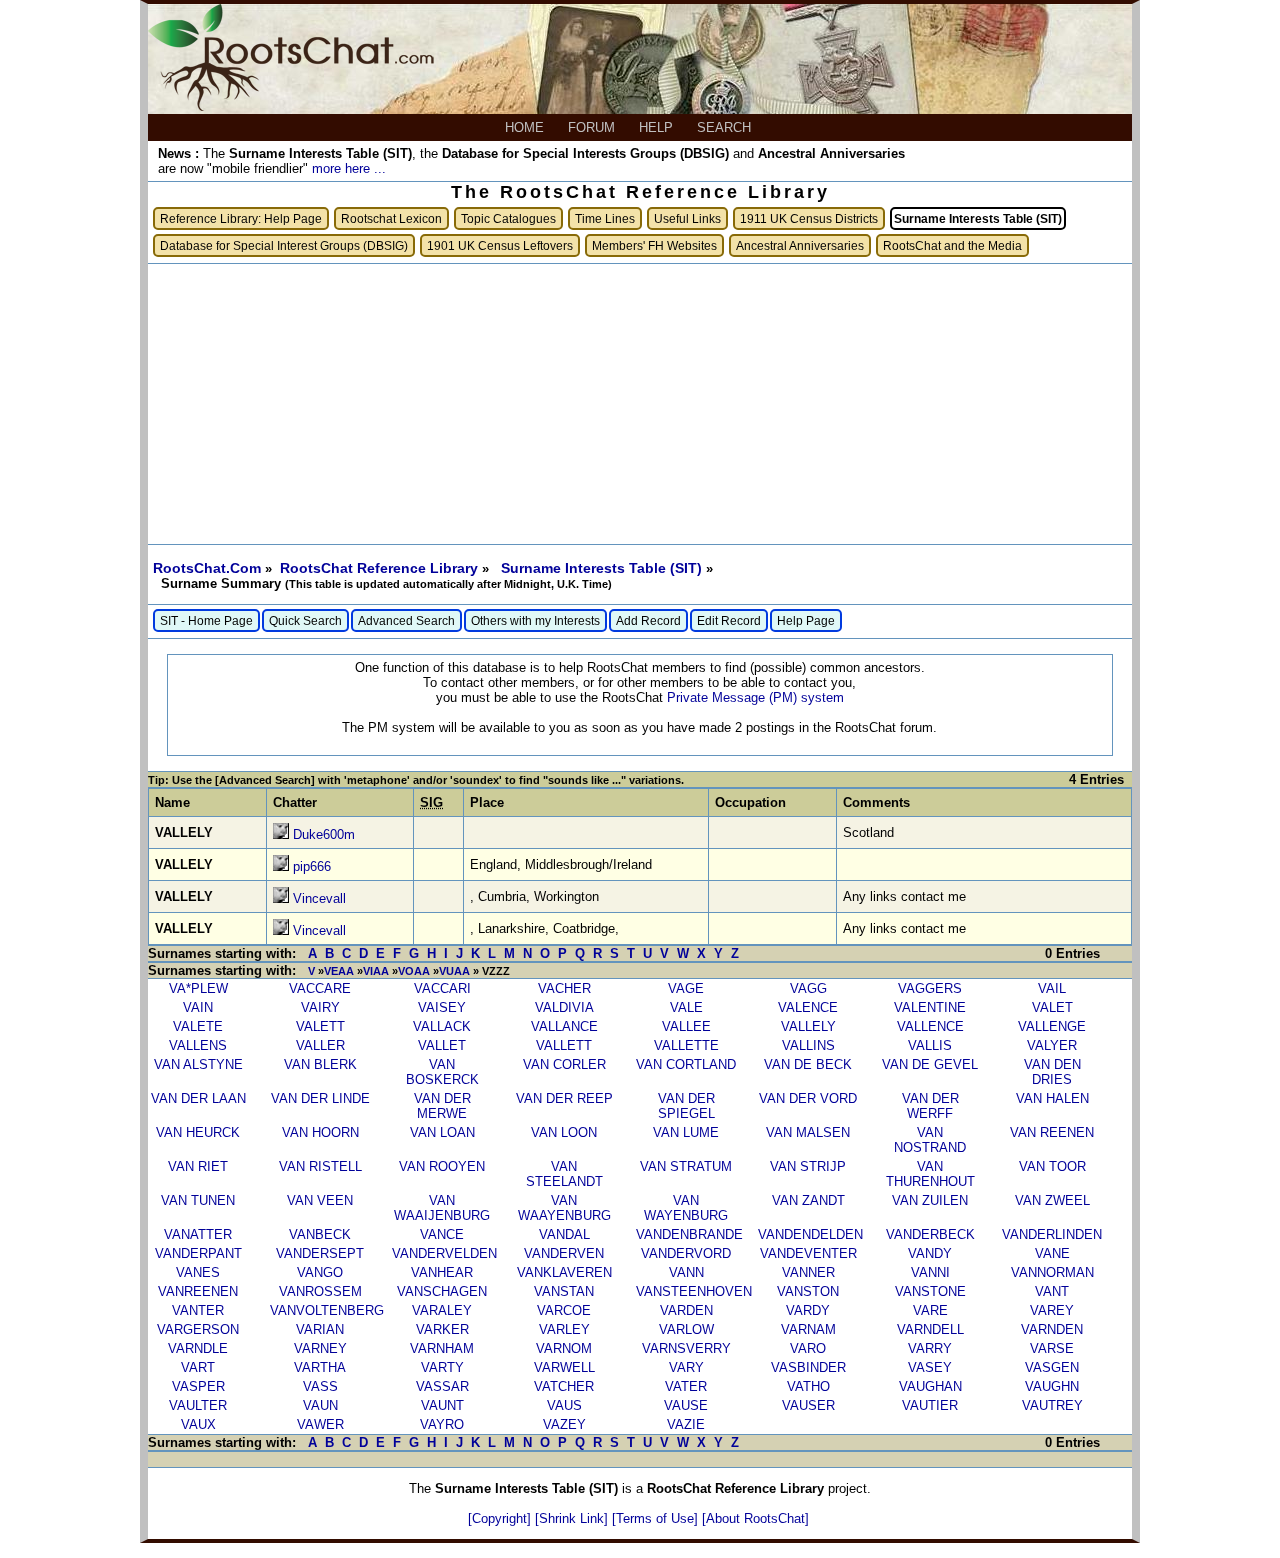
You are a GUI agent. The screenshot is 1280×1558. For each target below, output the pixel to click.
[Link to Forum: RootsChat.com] (291, 106)
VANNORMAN (1052, 1272)
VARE (930, 1310)
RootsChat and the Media (952, 245)
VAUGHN (1052, 1386)
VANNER (808, 1272)
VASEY (930, 1367)
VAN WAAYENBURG (564, 1208)
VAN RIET (198, 1166)
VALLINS (808, 1045)
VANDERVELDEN (444, 1253)
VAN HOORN (320, 1132)
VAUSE (686, 1405)
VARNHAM (442, 1348)
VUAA (454, 971)
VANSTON (808, 1291)
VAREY (1052, 1310)
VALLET (442, 1045)
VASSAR (442, 1386)
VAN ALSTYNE (198, 1064)
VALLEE (686, 1026)
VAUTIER (930, 1405)
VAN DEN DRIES (1052, 1072)
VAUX (198, 1424)
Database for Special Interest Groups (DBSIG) (284, 245)
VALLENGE (1052, 1026)
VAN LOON (564, 1132)
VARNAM (808, 1329)
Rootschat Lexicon (391, 218)
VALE (686, 1007)
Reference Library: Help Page (241, 218)
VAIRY (320, 1007)
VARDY (808, 1310)
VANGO (320, 1272)
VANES (198, 1272)
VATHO (808, 1386)
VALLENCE (930, 1026)
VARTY (442, 1367)
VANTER (198, 1310)
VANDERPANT (198, 1253)
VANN (686, 1272)
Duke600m (324, 834)
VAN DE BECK (808, 1064)
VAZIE (686, 1424)
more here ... (349, 168)
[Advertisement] (640, 404)
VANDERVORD (686, 1253)
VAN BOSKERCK (442, 1072)
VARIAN (320, 1329)
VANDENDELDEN (810, 1234)
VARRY (930, 1348)
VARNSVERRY (686, 1348)
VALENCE (808, 1007)
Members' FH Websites (654, 245)
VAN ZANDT (808, 1200)
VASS (320, 1386)
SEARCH (726, 127)
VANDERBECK (930, 1234)
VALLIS (930, 1045)
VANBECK (320, 1234)
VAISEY (442, 1007)
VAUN (320, 1405)
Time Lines (605, 218)
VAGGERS (930, 988)
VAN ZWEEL (1052, 1200)
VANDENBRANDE (689, 1234)
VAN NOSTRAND (930, 1140)
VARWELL (564, 1367)
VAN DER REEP (564, 1098)
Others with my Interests (535, 620)
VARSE (1052, 1348)
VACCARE (320, 988)
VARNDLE (198, 1348)
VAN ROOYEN (442, 1166)
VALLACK (442, 1026)
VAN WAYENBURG (686, 1208)
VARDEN (686, 1310)
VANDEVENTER (808, 1253)
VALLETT (564, 1045)
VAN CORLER (564, 1064)
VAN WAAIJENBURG (442, 1208)
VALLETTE (686, 1045)
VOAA (414, 971)
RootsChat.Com (207, 568)
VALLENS (198, 1045)
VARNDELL (930, 1329)
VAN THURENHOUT (930, 1174)
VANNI (930, 1272)
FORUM (593, 127)
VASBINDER (808, 1367)
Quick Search (305, 620)
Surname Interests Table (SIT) (603, 568)
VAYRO (442, 1424)
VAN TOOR (1052, 1166)
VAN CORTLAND (686, 1064)
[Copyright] (501, 1518)
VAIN (198, 1007)
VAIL (1052, 988)
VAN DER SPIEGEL (686, 1106)
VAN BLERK (320, 1064)
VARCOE (564, 1310)
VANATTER (198, 1234)
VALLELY (808, 1026)
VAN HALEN (1052, 1098)
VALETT (320, 1026)
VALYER (1052, 1045)
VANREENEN (198, 1291)
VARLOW (686, 1329)
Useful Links (687, 218)
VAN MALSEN (808, 1132)
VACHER (564, 988)
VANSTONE (930, 1291)
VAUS (564, 1405)
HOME (526, 127)
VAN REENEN (1052, 1132)
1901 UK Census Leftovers (500, 245)
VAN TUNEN (198, 1200)
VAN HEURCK (198, 1132)
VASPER (198, 1386)
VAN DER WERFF (930, 1106)
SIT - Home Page (206, 620)
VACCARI (442, 988)
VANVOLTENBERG (327, 1310)
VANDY (930, 1253)
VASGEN (1052, 1367)
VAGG (808, 988)
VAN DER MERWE (442, 1106)
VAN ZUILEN (930, 1200)
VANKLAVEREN (564, 1272)
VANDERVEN (564, 1253)
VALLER (320, 1045)
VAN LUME (686, 1132)
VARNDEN (1052, 1329)
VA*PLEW (198, 988)
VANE (1052, 1253)
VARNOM (564, 1348)
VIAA (376, 971)
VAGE (686, 988)
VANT (1052, 1291)
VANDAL (564, 1234)
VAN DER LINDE (320, 1098)
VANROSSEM (320, 1291)
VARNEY (320, 1348)
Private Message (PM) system (755, 697)
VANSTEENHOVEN (694, 1291)
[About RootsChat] (755, 1518)
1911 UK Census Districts (809, 218)
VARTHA (320, 1367)
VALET (1052, 1007)
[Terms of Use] (657, 1518)
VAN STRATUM (686, 1166)
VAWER (320, 1424)
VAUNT (442, 1405)
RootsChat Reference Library (381, 568)
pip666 (312, 866)
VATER (686, 1386)
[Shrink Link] (573, 1518)
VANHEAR (442, 1272)
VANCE (442, 1234)
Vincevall (319, 898)
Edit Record (729, 620)
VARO (808, 1348)
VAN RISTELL (320, 1166)
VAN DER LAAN (198, 1098)
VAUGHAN (930, 1386)
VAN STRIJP (808, 1166)
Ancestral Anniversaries (800, 245)
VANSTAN (564, 1291)
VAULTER (198, 1405)
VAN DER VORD (808, 1098)
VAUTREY (1052, 1405)
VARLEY (564, 1329)
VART (198, 1367)
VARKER (442, 1329)
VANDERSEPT (320, 1253)
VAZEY (564, 1424)
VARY (686, 1367)
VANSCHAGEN (442, 1291)
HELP (658, 127)
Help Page (806, 620)
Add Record (648, 620)
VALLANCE (564, 1026)
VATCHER (564, 1386)
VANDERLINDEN (1052, 1234)
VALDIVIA (564, 1007)
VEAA (339, 971)
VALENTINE (930, 1007)
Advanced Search (406, 620)
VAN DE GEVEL (930, 1064)
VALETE (198, 1026)
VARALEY (442, 1310)
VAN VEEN (320, 1200)
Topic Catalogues (508, 218)
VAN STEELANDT (564, 1174)
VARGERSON (198, 1329)
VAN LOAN (442, 1132)
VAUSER (808, 1405)
